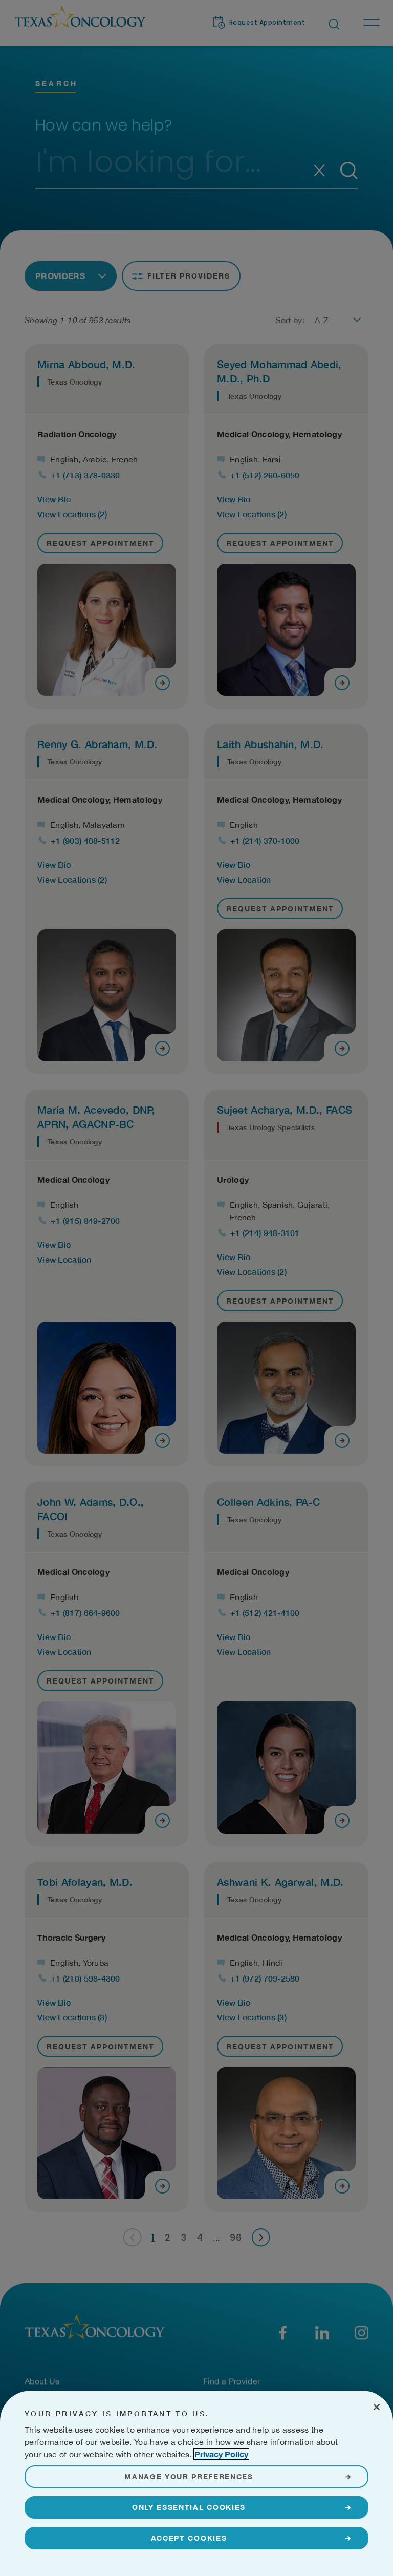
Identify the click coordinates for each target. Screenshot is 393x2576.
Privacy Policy (221, 2454)
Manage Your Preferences (189, 2476)
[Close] (377, 2407)
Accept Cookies (189, 2538)
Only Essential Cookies (189, 2507)
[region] (196, 2483)
